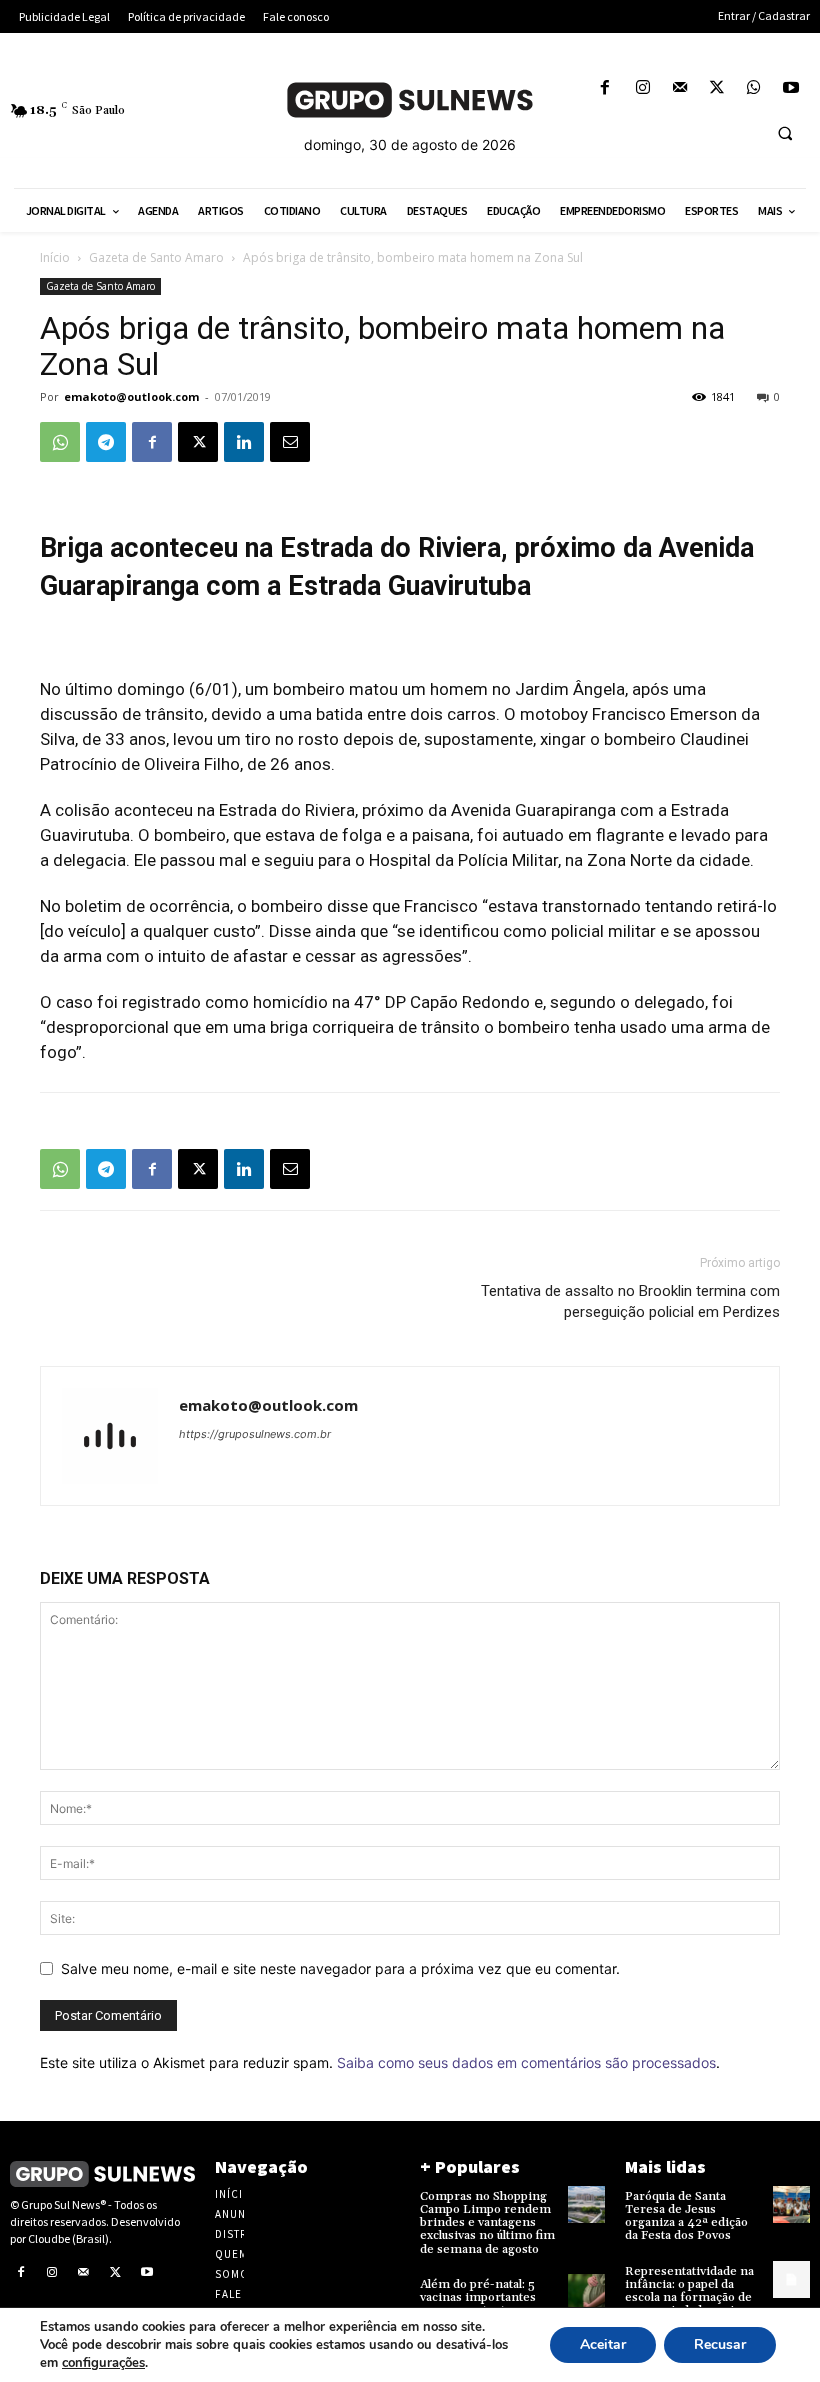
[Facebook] (605, 88)
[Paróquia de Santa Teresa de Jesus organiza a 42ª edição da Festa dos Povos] (791, 2204)
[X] (716, 88)
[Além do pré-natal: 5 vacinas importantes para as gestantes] (586, 2292)
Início (55, 257)
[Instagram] (642, 88)
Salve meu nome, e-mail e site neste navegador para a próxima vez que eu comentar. (340, 1968)
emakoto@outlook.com (131, 396)
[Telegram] (106, 442)
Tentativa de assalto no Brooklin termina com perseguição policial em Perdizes (630, 1301)
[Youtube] (791, 88)
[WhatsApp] (754, 88)
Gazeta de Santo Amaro (156, 257)
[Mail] (679, 88)
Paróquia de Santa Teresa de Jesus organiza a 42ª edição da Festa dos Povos (686, 2216)
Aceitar (603, 2344)
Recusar (720, 2344)
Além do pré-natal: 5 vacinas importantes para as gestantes (478, 2297)
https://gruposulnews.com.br (255, 1434)
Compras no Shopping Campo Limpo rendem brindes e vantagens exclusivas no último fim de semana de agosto (487, 2223)
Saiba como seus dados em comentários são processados (526, 2062)
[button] (785, 133)
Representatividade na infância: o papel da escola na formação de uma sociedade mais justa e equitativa (689, 2298)
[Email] (290, 442)
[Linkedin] (244, 442)
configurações (103, 2363)
